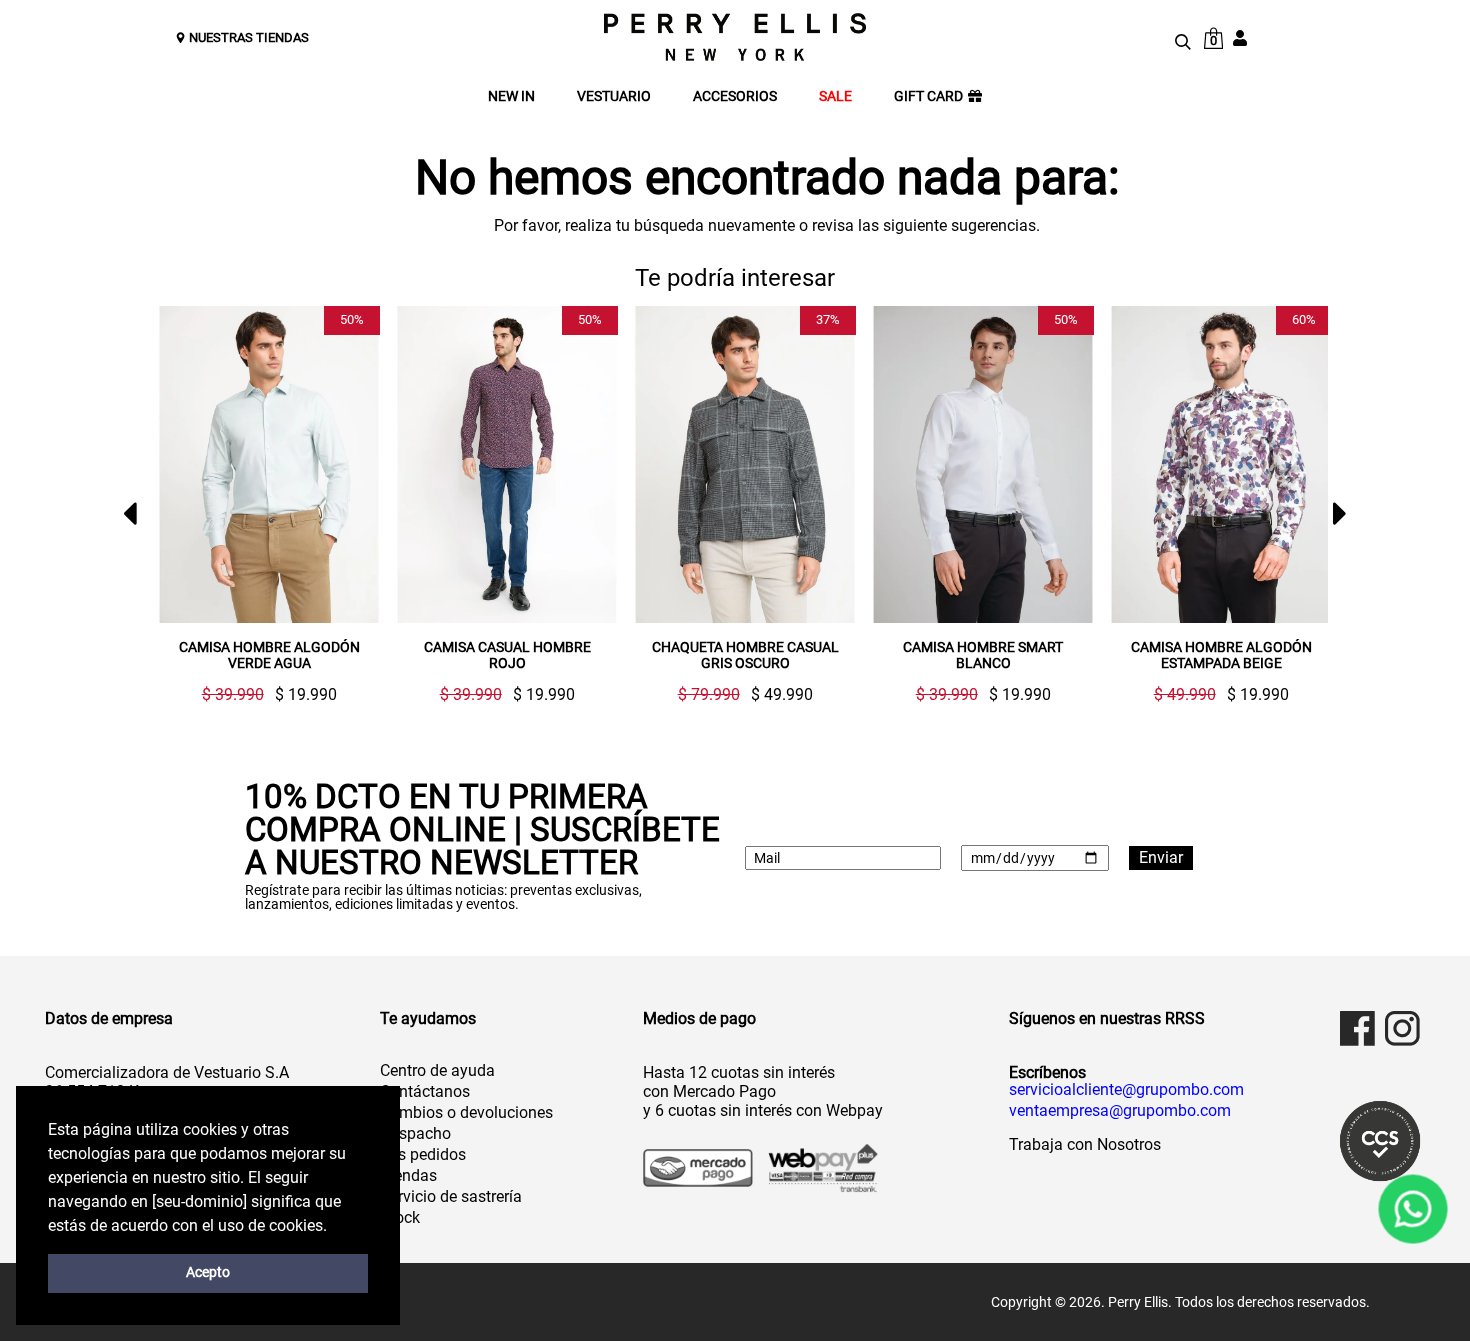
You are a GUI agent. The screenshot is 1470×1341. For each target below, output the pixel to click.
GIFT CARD (928, 96)
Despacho (415, 1133)
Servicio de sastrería (451, 1196)
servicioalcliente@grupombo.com (1126, 1090)
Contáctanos (425, 1091)
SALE (835, 96)
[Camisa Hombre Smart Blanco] (983, 464)
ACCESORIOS (735, 96)
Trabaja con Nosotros (1085, 1144)
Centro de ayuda (437, 1070)
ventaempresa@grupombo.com (1120, 1111)
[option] (261, 504)
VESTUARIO (614, 96)
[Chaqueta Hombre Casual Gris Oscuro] (745, 464)
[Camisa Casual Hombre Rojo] (507, 464)
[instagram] (1402, 1028)
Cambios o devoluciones (466, 1112)
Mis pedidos (423, 1154)
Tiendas (408, 1175)
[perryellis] (735, 37)
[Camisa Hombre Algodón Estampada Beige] (1221, 464)
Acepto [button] (208, 1272)
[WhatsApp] (1412, 1208)
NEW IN (511, 96)
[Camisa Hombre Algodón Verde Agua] (269, 464)
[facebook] (1357, 1028)
